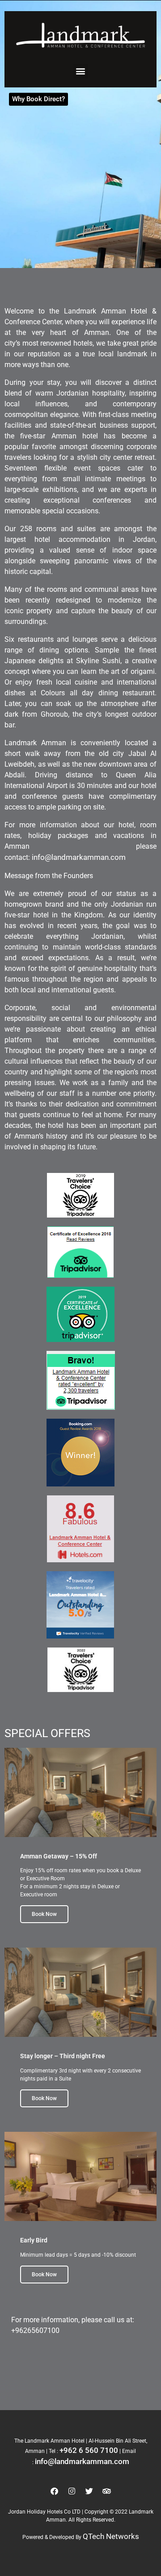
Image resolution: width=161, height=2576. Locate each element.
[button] (81, 71)
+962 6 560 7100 (89, 2450)
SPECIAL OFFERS (47, 1733)
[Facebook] (55, 2491)
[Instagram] (72, 2491)
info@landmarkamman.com (79, 857)
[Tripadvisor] (107, 2491)
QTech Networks (111, 2536)
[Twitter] (89, 2491)
